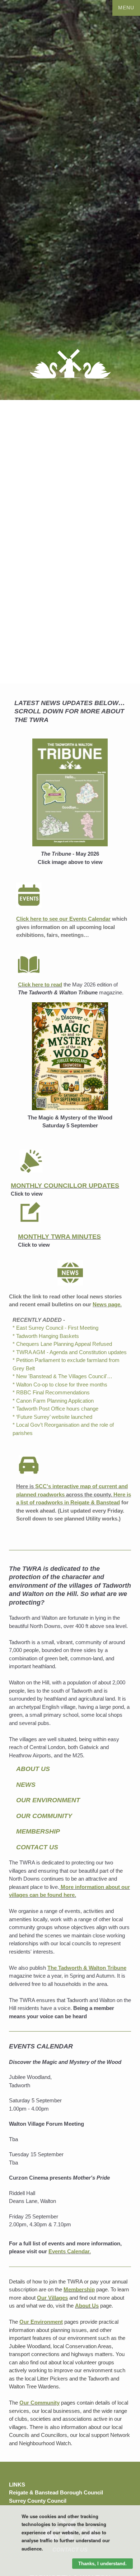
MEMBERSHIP (38, 1831)
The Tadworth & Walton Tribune (87, 1968)
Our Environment (41, 2322)
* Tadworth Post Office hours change (55, 1409)
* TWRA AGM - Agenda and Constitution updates (70, 1352)
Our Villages (52, 2298)
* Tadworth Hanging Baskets (46, 1336)
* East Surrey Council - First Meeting (55, 1328)
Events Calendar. (70, 2251)
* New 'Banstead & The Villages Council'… (62, 1376)
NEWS (26, 1785)
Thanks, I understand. (102, 2564)
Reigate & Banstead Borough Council (56, 2493)
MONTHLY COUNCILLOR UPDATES (65, 1186)
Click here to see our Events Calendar (63, 919)
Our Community (39, 2403)
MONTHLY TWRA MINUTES (59, 1237)
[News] (70, 1273)
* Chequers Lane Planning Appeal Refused (62, 1344)
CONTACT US (37, 1847)
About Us (87, 2306)
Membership (79, 2289)
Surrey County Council (38, 2501)
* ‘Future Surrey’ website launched (52, 1417)
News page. (107, 1304)
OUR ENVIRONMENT (48, 1800)
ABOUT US (33, 1769)
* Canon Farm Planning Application (53, 1401)
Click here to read (40, 985)
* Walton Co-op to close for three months (60, 1384)
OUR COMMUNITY (44, 1816)
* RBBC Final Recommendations (51, 1392)
